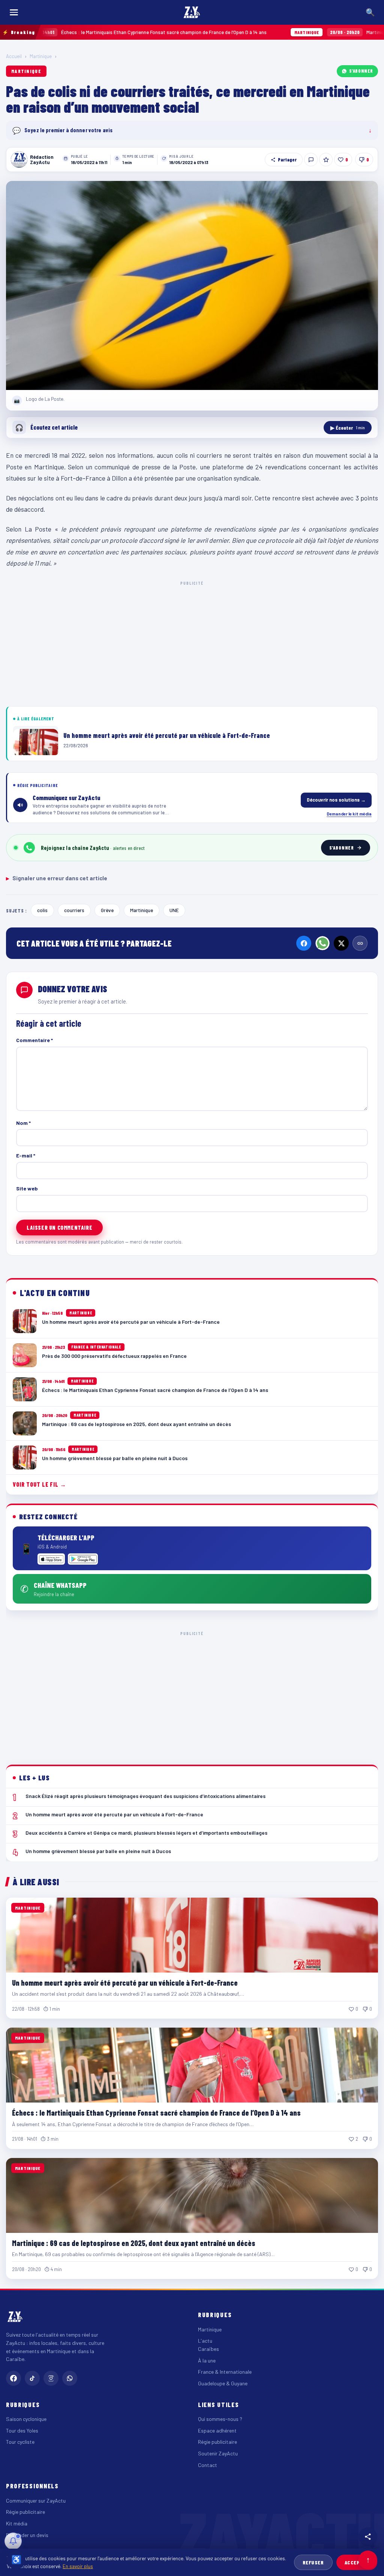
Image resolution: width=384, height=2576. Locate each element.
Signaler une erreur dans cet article (57, 878)
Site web (27, 1188)
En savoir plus (78, 2566)
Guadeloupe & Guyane (223, 2383)
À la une (207, 2360)
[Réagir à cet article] (311, 160)
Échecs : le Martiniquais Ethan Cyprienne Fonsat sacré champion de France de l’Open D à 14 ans (156, 2113)
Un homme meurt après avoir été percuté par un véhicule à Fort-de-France (125, 1983)
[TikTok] (32, 2378)
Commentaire (34, 1040)
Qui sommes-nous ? (220, 2419)
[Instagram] (51, 2378)
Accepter (357, 2562)
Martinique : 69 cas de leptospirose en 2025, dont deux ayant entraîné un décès (134, 2243)
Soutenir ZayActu (218, 2453)
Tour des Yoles (22, 2430)
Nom (23, 1123)
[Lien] (360, 943)
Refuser (313, 2562)
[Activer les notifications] (13, 2541)
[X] (341, 943)
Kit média (17, 2523)
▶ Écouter (348, 428)
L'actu (205, 2341)
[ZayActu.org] (192, 12)
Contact (208, 2465)
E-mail (26, 1155)
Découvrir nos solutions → (336, 800)
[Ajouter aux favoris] (326, 160)
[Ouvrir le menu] (14, 12)
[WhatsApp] (322, 943)
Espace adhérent (217, 2430)
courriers (74, 910)
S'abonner (361, 71)
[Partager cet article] (368, 2537)
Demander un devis (27, 2535)
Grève (107, 910)
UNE (174, 910)
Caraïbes (208, 2349)
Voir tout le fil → (40, 1484)
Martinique (41, 56)
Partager (287, 160)
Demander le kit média (349, 814)
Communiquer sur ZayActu (36, 2501)
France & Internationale (225, 2372)
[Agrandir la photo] (192, 285)
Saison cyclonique (26, 2419)
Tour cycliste (20, 2442)
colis (42, 910)
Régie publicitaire (217, 2442)
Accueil (14, 56)
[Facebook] (304, 943)
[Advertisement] (192, 642)
